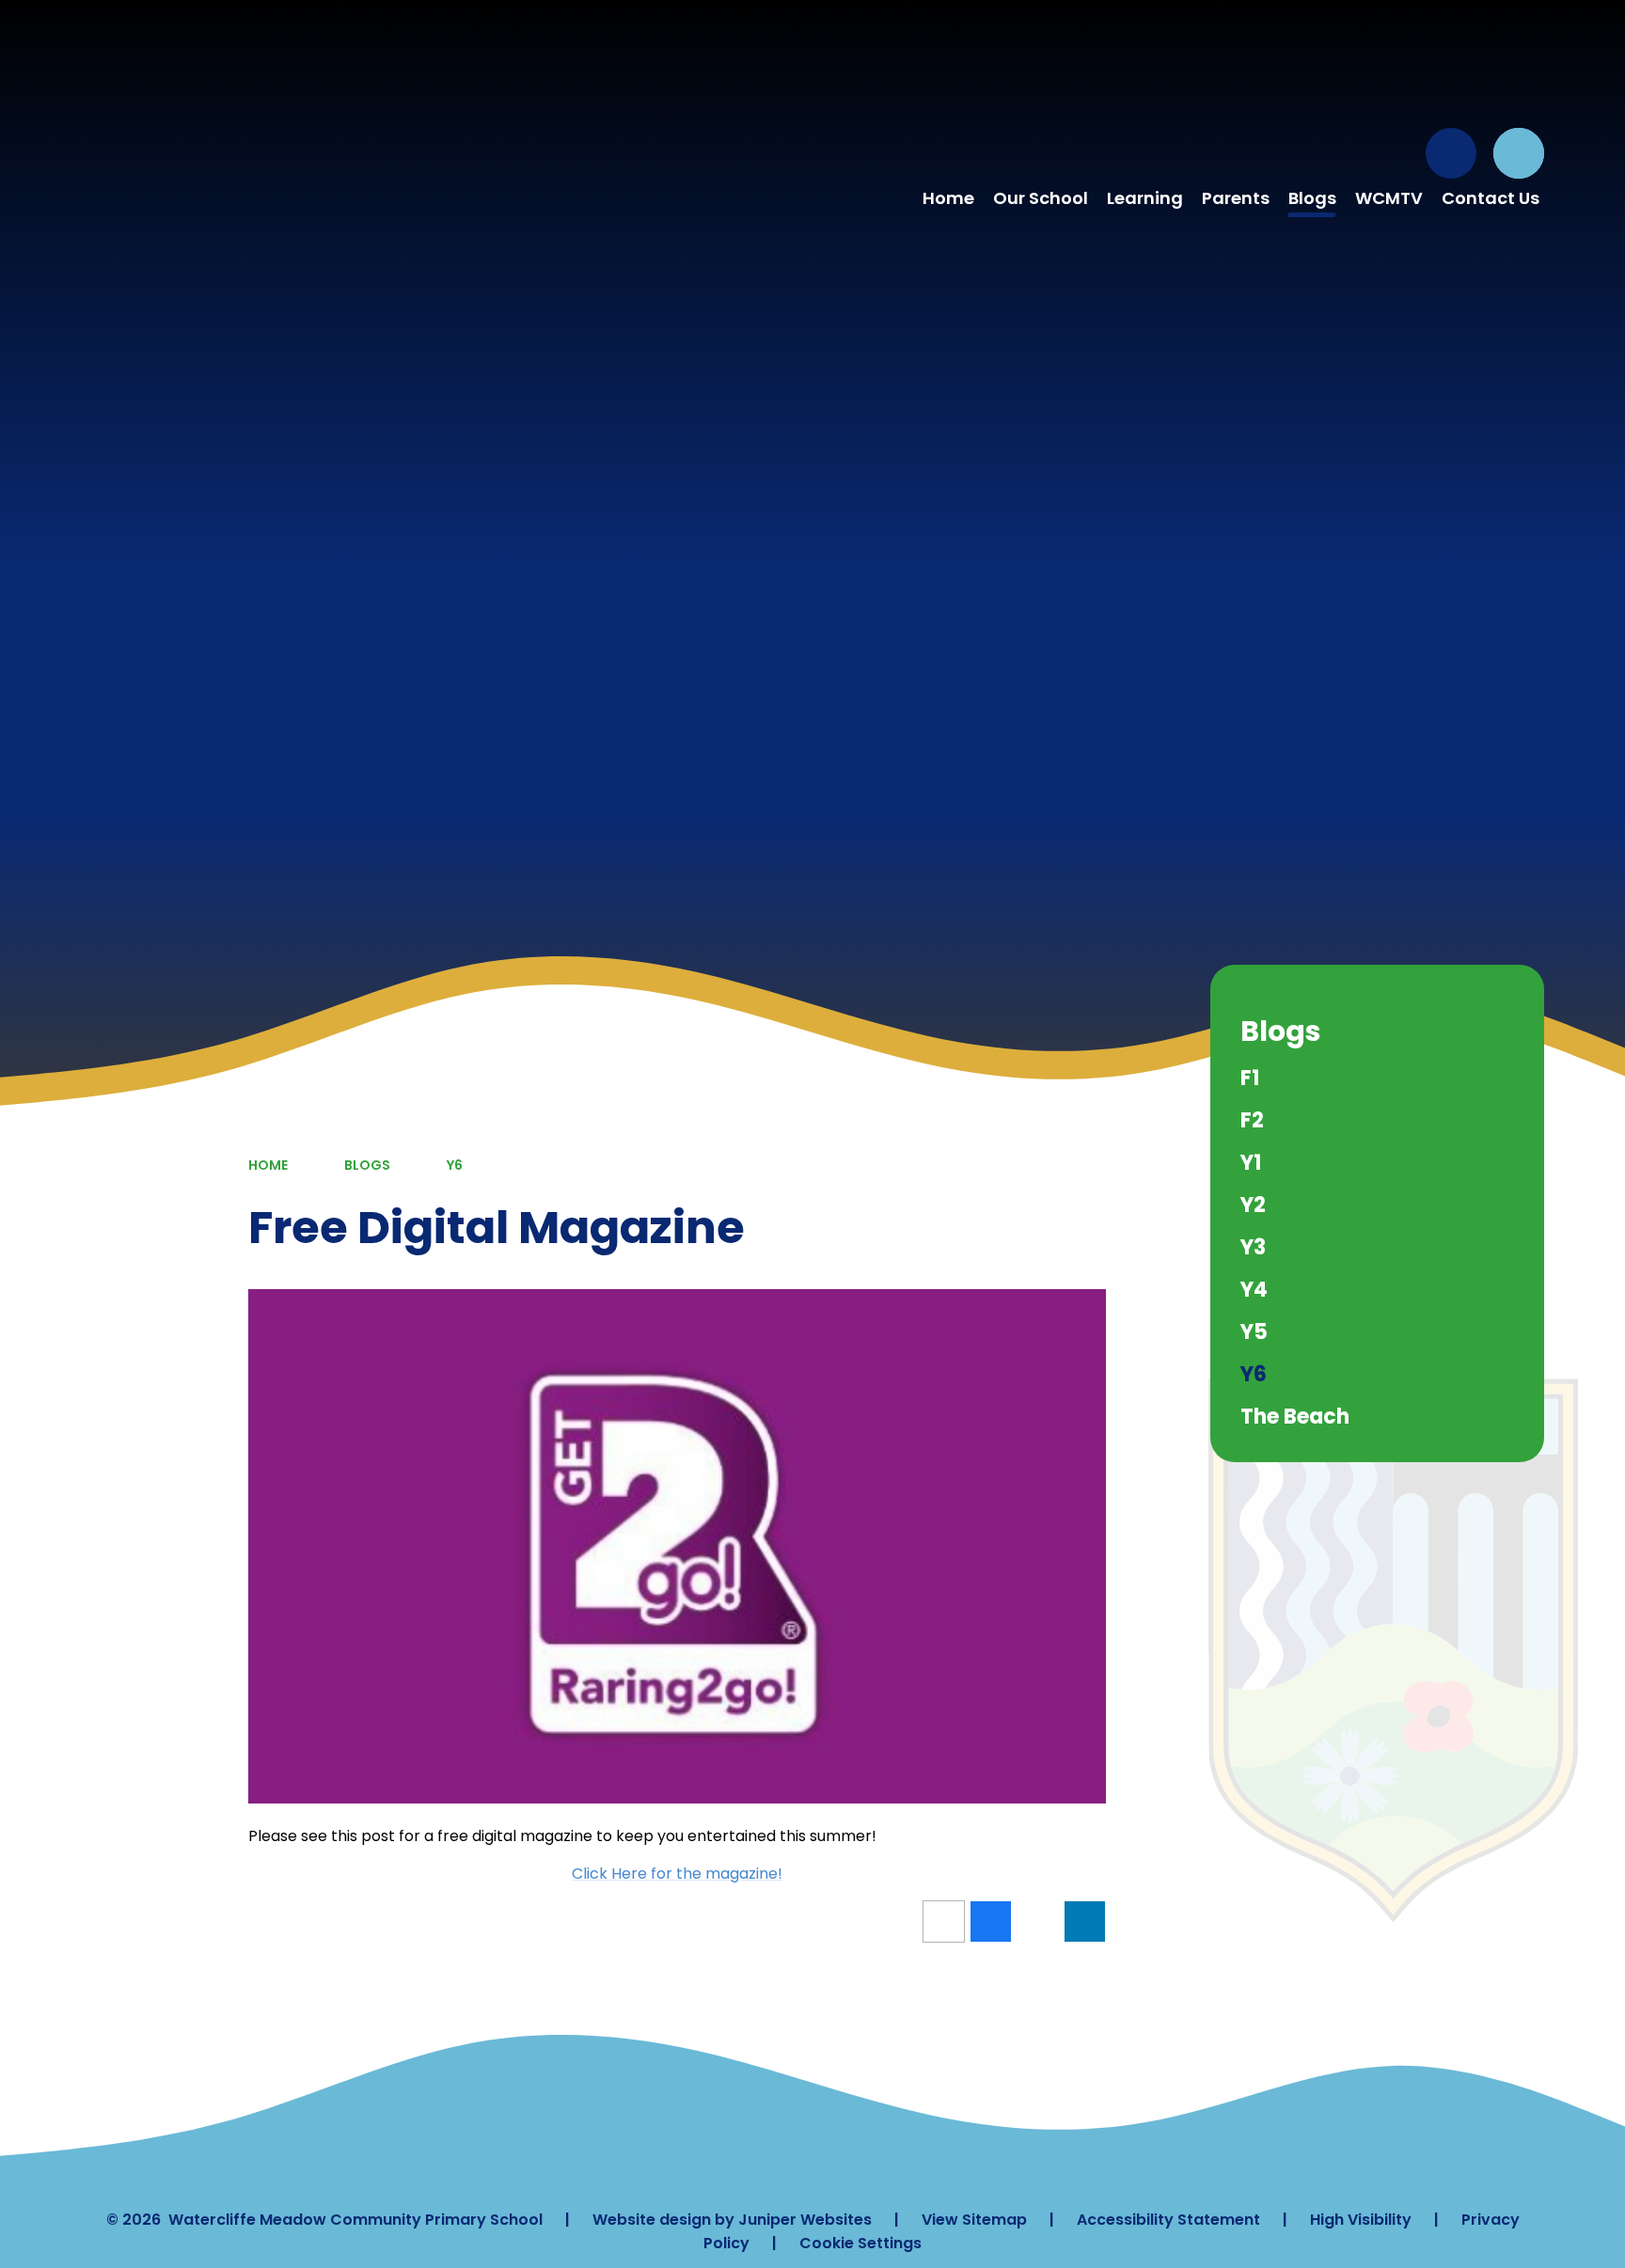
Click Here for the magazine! (677, 1874)
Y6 (455, 1165)
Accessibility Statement (1168, 2220)
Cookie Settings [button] (860, 2243)
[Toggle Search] (1519, 153)
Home (268, 1165)
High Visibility (1361, 2220)
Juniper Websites (805, 2220)
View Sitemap (974, 2220)
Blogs (367, 1165)
